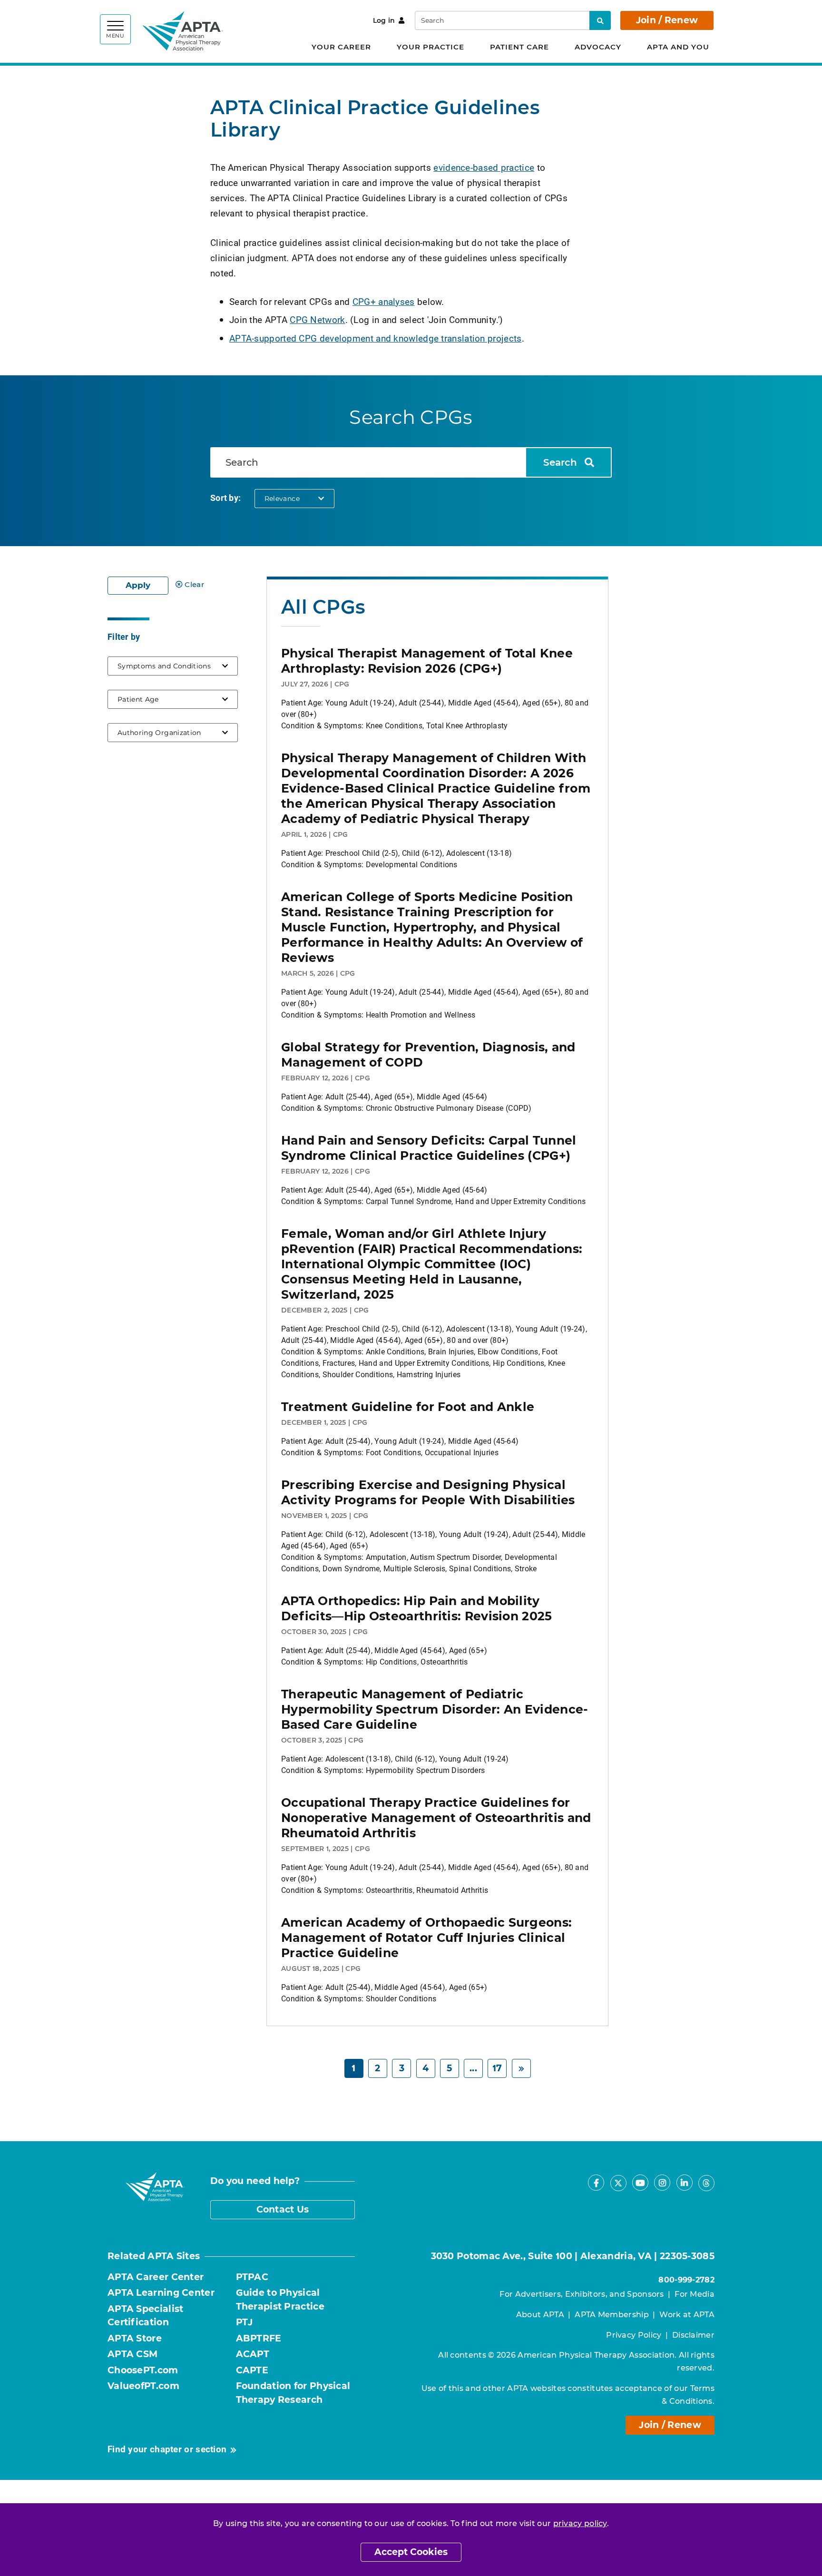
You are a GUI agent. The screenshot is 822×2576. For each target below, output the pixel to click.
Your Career (341, 47)
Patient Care (519, 47)
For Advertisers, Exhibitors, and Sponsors (582, 2294)
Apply (138, 585)
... (473, 2068)
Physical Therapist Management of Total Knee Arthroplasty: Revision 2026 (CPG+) (427, 661)
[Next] (521, 2069)
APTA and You (678, 47)
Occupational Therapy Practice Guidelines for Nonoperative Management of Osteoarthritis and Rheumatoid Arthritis (436, 1818)
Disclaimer (693, 2335)
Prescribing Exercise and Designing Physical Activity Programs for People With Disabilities (428, 1492)
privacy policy (580, 2523)
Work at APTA (687, 2315)
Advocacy (598, 47)
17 (497, 2068)
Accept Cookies (411, 2552)
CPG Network (317, 319)
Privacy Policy (634, 2335)
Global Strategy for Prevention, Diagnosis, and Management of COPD (428, 1055)
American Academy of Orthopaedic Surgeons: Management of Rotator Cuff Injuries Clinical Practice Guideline (426, 1938)
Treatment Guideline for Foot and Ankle (408, 1407)
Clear (194, 584)
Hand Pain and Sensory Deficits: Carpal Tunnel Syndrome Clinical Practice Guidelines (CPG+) (429, 1148)
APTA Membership (612, 2315)
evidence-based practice (484, 167)
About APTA (540, 2315)
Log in (384, 20)
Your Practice (431, 47)
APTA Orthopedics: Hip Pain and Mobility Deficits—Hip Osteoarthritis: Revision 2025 (417, 1608)
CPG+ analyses (384, 301)
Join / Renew (667, 20)
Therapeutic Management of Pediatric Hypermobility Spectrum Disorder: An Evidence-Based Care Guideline (435, 1709)
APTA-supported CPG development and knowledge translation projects (376, 338)
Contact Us (283, 2209)
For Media (695, 2294)
